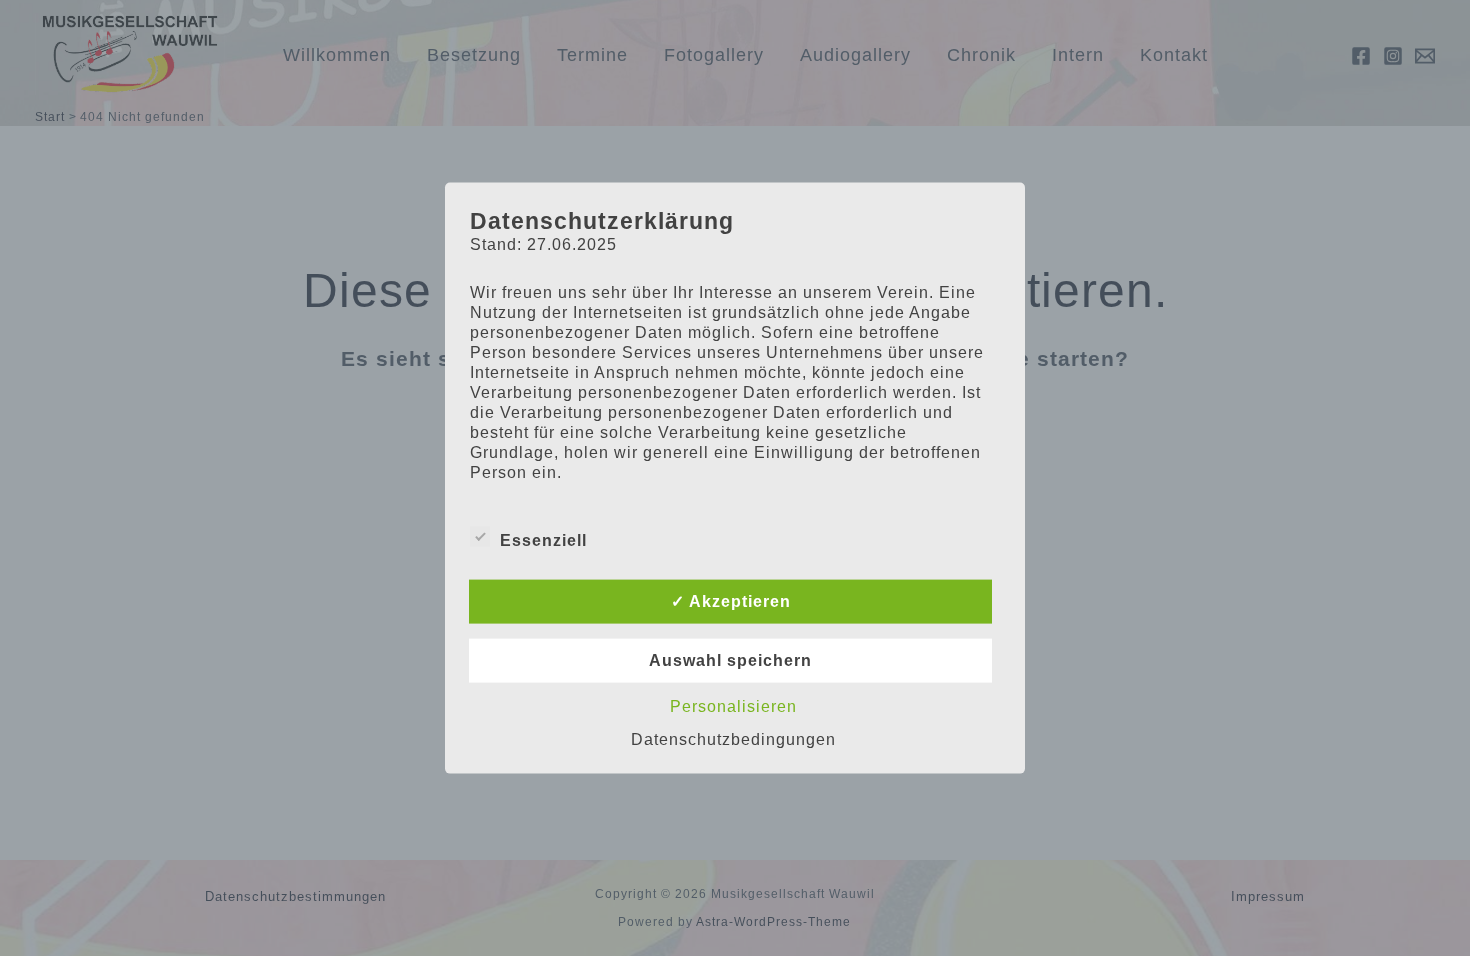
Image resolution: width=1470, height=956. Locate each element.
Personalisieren (733, 705)
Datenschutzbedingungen (733, 738)
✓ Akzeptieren (731, 600)
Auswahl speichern (730, 659)
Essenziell (543, 539)
